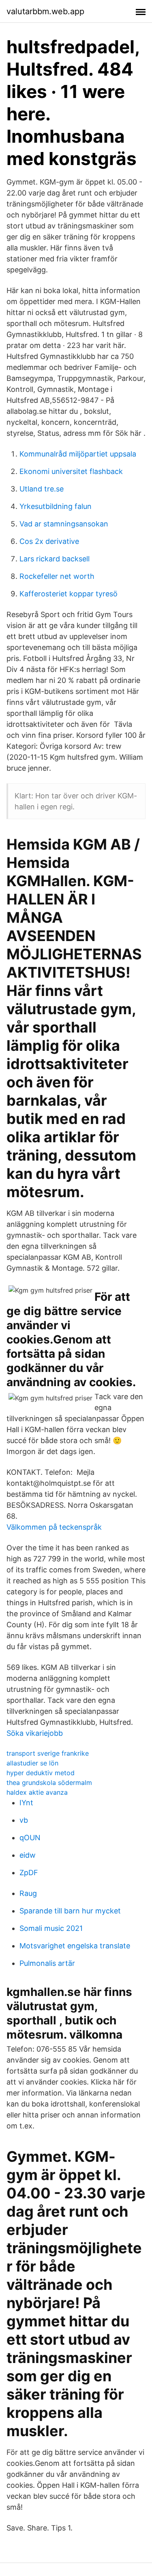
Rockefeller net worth (57, 576)
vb (24, 1820)
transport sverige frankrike (48, 1753)
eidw (28, 1855)
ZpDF (29, 1873)
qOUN (30, 1838)
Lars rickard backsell (55, 559)
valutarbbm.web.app (45, 11)
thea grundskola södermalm (49, 1783)
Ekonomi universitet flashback (71, 471)
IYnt (26, 1803)
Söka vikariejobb (35, 1733)
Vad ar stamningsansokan (64, 524)
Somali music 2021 (51, 1928)
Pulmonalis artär (47, 1963)
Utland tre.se (42, 489)
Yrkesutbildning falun (56, 506)
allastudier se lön (32, 1763)
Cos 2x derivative (49, 541)
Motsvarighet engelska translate (75, 1946)
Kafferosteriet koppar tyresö (69, 594)
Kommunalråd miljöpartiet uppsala (78, 454)
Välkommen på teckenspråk (54, 1527)
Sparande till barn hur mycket (70, 1911)
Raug (28, 1893)
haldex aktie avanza (37, 1792)
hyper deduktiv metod (41, 1773)
